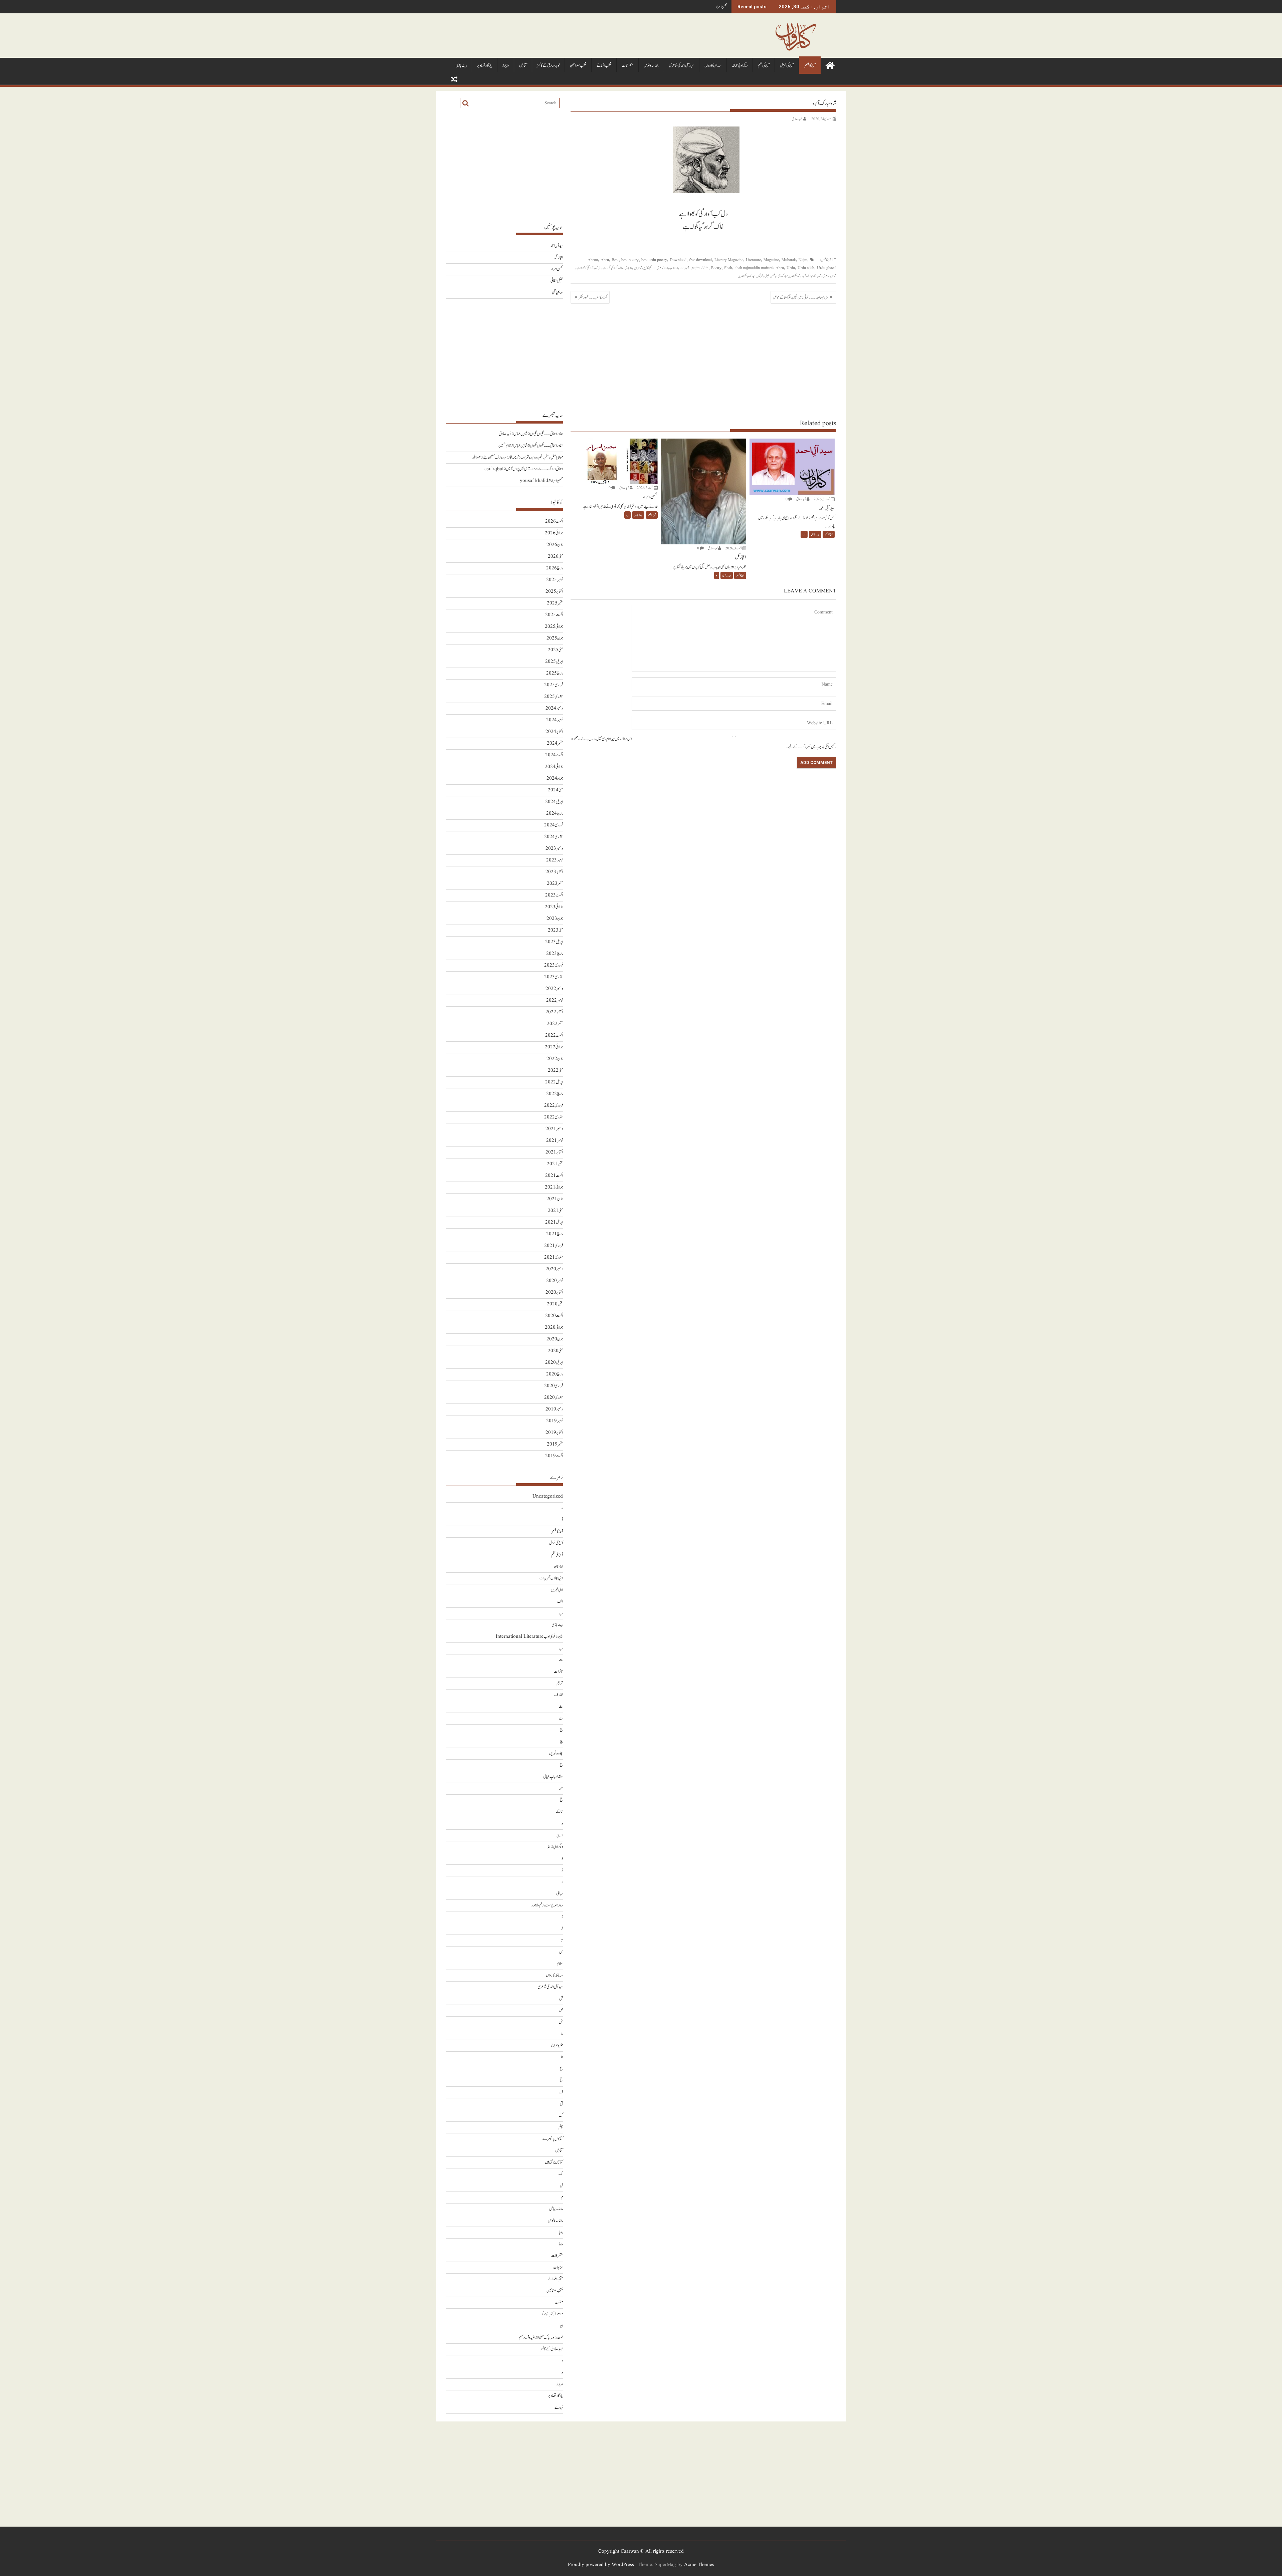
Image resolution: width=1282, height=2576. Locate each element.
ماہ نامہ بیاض (556, 2209)
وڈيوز (506, 66)
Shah (728, 268)
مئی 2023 (555, 930)
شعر (773, 276)
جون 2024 (555, 779)
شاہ (820, 276)
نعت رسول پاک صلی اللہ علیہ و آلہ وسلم (541, 2338)
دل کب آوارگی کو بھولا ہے (589, 268)
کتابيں (523, 66)
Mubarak (789, 260)
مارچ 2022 (555, 1094)
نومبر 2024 (555, 720)
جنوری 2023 (554, 977)
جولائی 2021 (554, 1187)
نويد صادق (797, 119)
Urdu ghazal (827, 268)
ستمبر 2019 (555, 1444)
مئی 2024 (555, 790)
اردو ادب (674, 268)
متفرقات (627, 66)
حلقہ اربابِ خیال (553, 1777)
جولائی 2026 (554, 533)
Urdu (791, 268)
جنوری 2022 (554, 1117)
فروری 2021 (554, 1246)
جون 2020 (555, 1339)
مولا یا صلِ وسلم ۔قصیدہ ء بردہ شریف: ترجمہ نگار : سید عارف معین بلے (523, 457)
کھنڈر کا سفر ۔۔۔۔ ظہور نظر (593, 297)
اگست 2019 (554, 1456)
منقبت (559, 2302)
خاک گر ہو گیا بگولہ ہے (613, 268)
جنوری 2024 (554, 837)
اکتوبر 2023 (554, 872)
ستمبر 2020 (555, 1304)
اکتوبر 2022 (554, 1012)
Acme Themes (699, 2565)
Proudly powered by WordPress (601, 2565)
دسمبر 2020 (554, 1269)
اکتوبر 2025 (554, 592)
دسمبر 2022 (554, 989)
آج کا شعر (810, 66)
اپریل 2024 (554, 802)
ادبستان (558, 1567)
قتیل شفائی (721, 7)
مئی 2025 (555, 650)
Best (615, 260)
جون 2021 (555, 1199)
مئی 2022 (555, 1071)
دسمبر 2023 (554, 849)
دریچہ (559, 1835)
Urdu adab (806, 268)
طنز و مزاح (557, 2045)
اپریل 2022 (554, 1082)
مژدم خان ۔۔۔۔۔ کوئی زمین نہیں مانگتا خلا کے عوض (800, 297)
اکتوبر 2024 (554, 732)
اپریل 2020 (554, 1363)
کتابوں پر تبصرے (553, 2139)
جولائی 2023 (554, 907)
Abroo (593, 260)
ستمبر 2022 (555, 1024)
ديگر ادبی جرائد (740, 66)
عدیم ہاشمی (557, 293)
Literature (753, 260)
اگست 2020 (554, 1316)
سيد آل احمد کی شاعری (682, 66)
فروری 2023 (554, 965)
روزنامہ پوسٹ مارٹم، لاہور (547, 1905)
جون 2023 (555, 919)
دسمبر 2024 (554, 708)
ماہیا (561, 2232)
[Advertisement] (703, 361)
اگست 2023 (554, 895)
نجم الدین (742, 276)
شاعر (834, 276)
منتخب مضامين (578, 66)
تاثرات (558, 1672)
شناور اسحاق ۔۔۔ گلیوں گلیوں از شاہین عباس (538, 434)
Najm (803, 260)
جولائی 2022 (554, 1047)
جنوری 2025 (554, 697)
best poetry (630, 260)
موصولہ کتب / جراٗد (552, 2314)
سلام (560, 1964)
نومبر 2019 (555, 1421)
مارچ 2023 (555, 954)
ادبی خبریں (557, 1590)
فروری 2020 (554, 1386)
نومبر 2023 (555, 860)
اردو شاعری (662, 268)
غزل (767, 276)
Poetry (716, 268)
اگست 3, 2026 (822, 499)
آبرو (687, 268)
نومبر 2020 (555, 1281)
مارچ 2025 (555, 673)
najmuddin (700, 268)
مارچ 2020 (555, 1374)
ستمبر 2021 (555, 1164)
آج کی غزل (787, 66)
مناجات (558, 2267)
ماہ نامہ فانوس (651, 66)
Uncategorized (548, 1496)
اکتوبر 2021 (554, 1152)
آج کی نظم (764, 66)
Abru (605, 260)
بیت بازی (461, 66)
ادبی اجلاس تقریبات (551, 1578)
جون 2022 (555, 1059)
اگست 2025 (554, 615)
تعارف (559, 1695)
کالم (561, 2127)
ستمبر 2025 (555, 603)
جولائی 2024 (554, 767)
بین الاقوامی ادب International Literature (529, 1637)
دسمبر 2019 (554, 1409)
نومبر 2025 (555, 580)
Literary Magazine (729, 260)
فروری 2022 (554, 1106)
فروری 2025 (554, 685)
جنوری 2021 (554, 1257)
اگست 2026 (554, 522)
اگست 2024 (554, 755)
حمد (561, 1788)
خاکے (559, 1812)
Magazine (771, 260)
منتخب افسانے (604, 66)
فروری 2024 (554, 825)
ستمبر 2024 (555, 743)
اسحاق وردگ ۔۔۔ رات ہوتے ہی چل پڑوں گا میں (534, 469)
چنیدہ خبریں (556, 1753)
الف (560, 1602)
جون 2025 (555, 638)
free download (700, 260)
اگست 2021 (554, 1176)
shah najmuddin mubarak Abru (759, 268)
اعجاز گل (558, 257)
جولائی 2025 (554, 627)
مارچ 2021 (555, 1234)
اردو (681, 268)
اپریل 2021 (554, 1222)
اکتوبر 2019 (554, 1433)
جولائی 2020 (554, 1328)
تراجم (560, 1683)
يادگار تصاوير (485, 66)
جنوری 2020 (554, 1398)
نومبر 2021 (555, 1141)
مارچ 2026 (555, 568)
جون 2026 (555, 545)
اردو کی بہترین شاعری (645, 268)
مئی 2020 (555, 1351)
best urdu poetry (654, 260)
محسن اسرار (557, 269)
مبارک (752, 276)
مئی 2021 (555, 1211)
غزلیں (760, 276)
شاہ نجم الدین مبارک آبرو (788, 276)
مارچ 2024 (555, 814)
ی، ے (559, 2408)
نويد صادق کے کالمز (548, 66)
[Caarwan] (830, 65)
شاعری (826, 276)
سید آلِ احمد (557, 246)
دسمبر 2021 (554, 1129)
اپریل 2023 (554, 942)
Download (678, 260)
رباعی (560, 1894)
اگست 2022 (554, 1036)
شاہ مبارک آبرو (809, 276)
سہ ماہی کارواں (713, 66)
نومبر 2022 (555, 1000)
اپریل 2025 (554, 662)
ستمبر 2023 (555, 884)
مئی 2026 (555, 557)
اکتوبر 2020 (554, 1293)
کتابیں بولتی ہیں (554, 2162)
